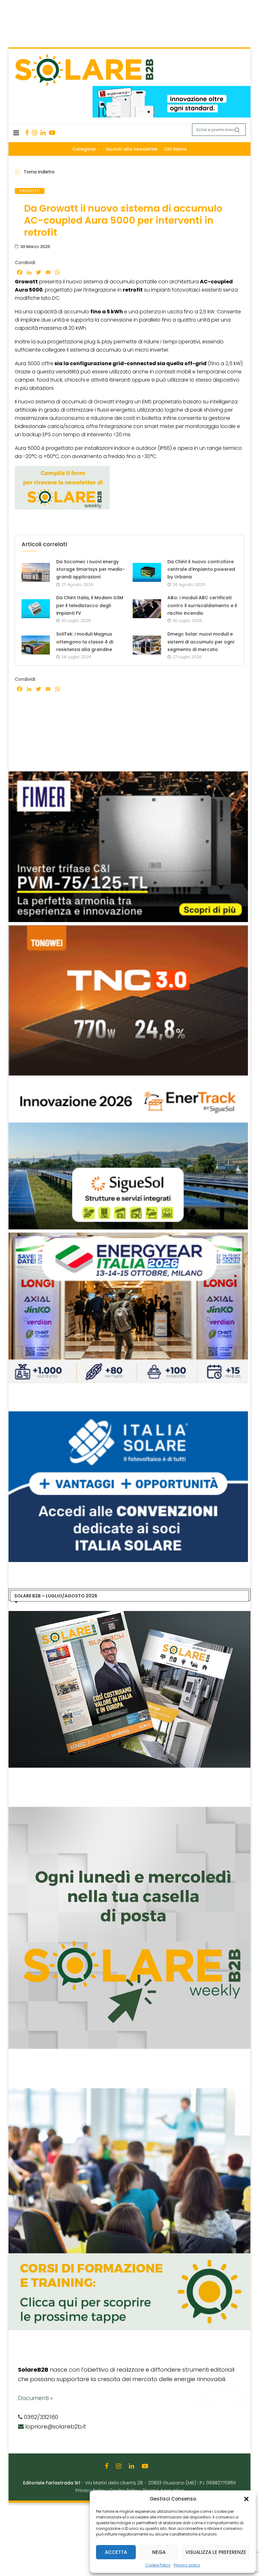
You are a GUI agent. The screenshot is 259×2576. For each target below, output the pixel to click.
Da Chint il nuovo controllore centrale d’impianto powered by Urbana (201, 569)
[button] (246, 2499)
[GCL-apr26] (128, 1082)
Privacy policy (187, 2565)
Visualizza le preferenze (216, 2552)
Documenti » (35, 2398)
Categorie (84, 149)
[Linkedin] (43, 133)
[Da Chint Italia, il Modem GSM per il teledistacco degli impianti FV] (36, 609)
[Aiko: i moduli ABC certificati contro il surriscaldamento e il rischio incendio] (147, 609)
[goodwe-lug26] (128, 928)
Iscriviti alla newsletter (132, 149)
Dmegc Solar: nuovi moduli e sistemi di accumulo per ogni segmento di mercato (201, 642)
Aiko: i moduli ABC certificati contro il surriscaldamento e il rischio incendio (202, 605)
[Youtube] (52, 133)
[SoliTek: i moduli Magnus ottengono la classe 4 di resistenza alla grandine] (36, 645)
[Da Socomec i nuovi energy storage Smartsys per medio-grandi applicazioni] (36, 572)
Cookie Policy (158, 2565)
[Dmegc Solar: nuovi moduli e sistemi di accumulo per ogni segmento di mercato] (147, 645)
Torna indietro (39, 172)
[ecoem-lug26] (129, 1415)
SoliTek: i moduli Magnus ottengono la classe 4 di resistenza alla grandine (85, 642)
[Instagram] (35, 133)
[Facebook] (27, 133)
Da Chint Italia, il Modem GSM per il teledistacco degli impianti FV (90, 605)
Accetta (116, 2552)
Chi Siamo (176, 149)
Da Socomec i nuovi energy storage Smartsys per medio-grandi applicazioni (91, 569)
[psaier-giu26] (128, 1236)
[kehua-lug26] (172, 89)
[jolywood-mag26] (128, 775)
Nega (159, 2552)
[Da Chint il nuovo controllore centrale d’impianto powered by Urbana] (147, 572)
